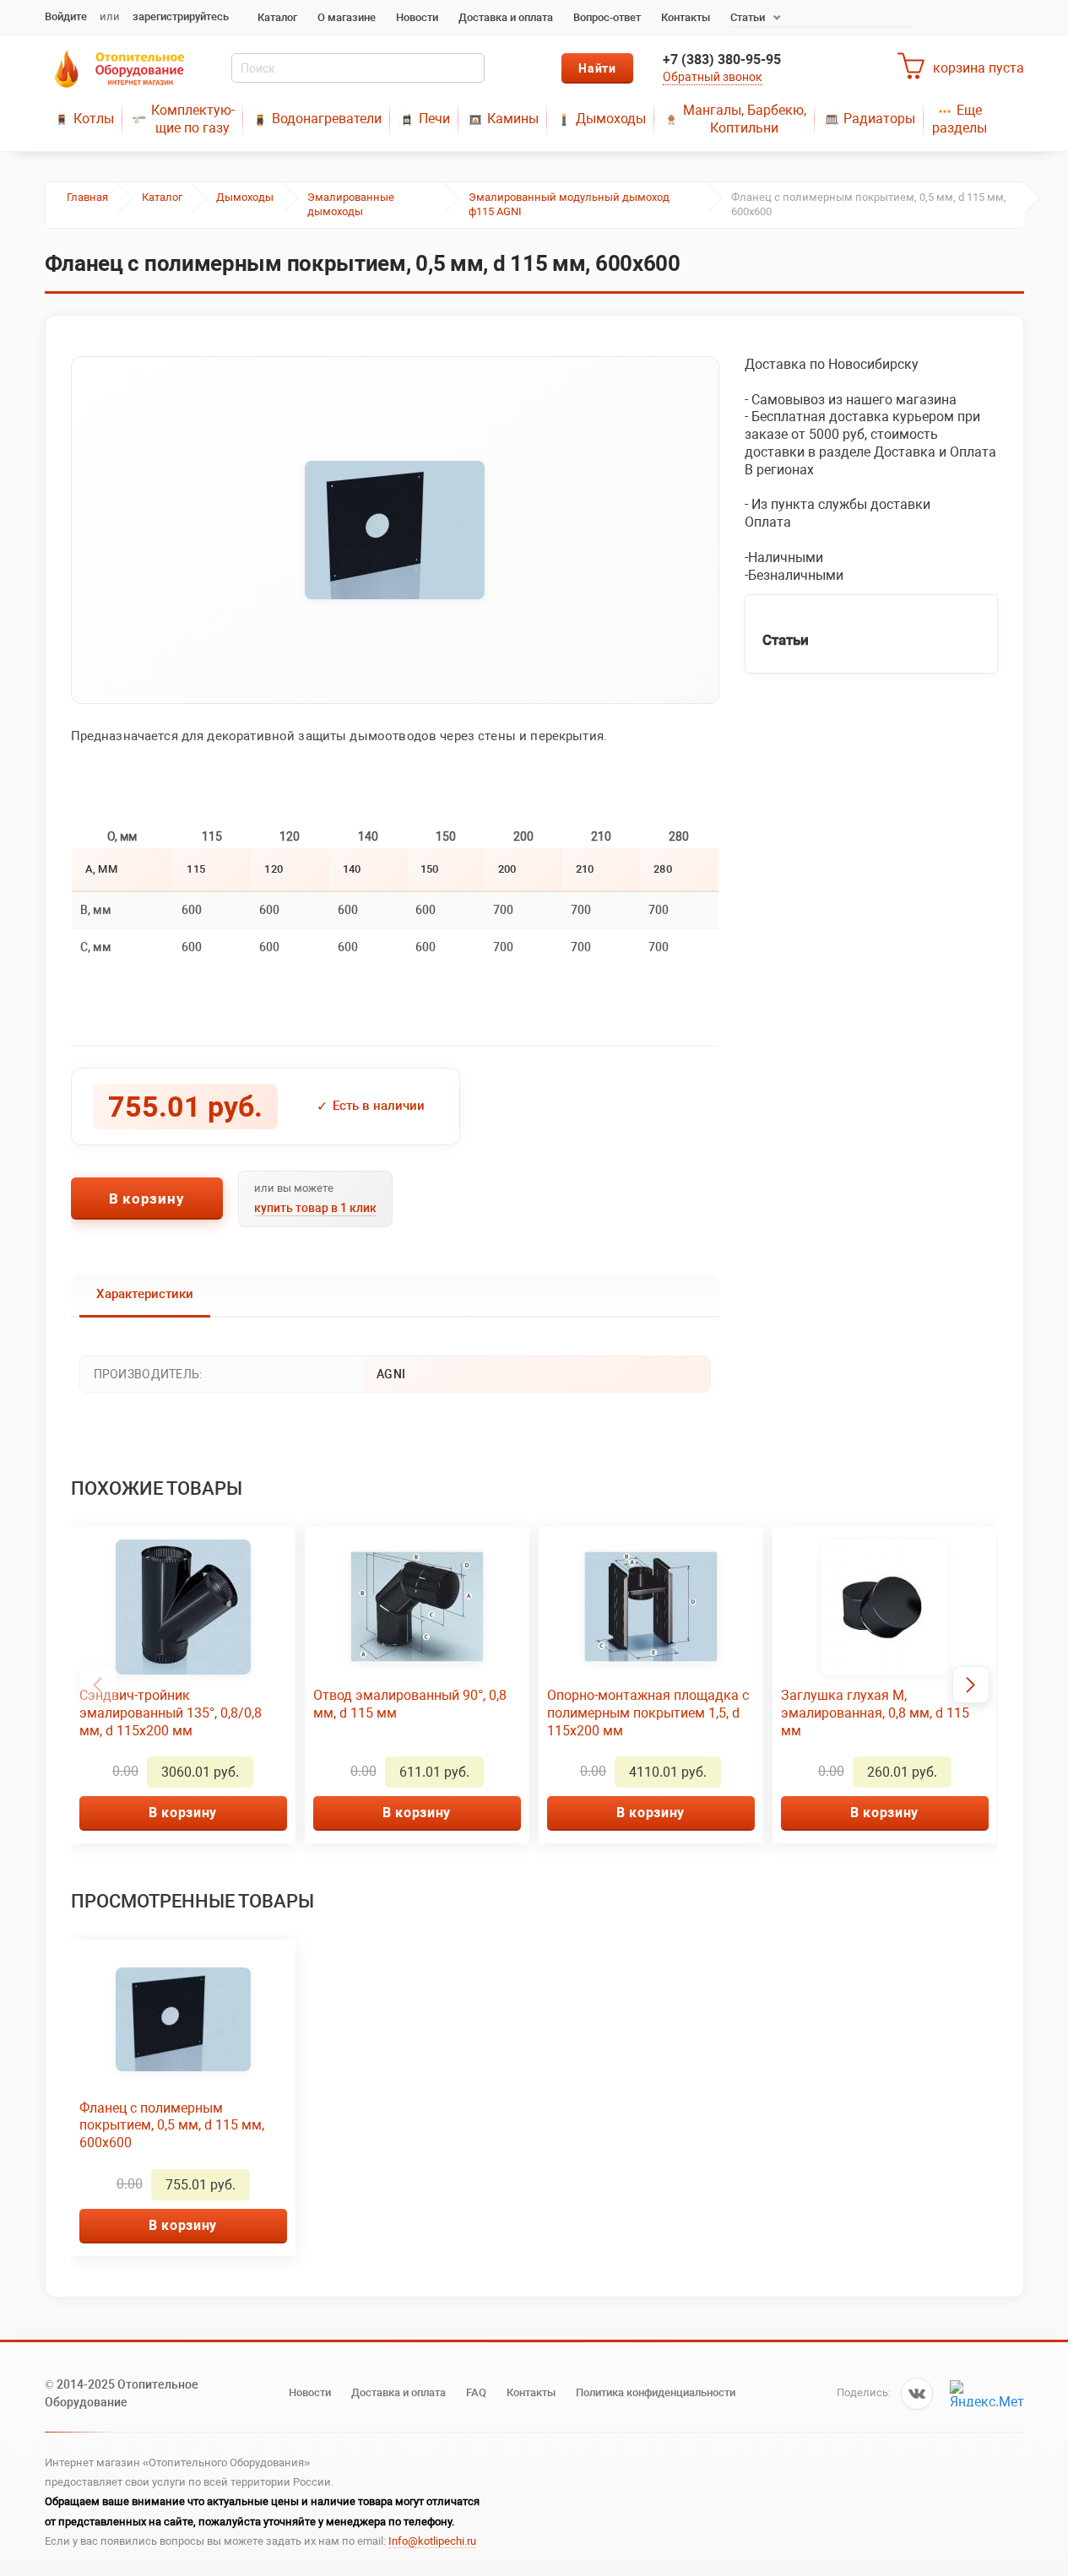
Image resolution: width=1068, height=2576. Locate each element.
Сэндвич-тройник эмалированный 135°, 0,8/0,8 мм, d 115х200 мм (171, 1713)
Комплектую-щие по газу (193, 119)
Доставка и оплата (506, 17)
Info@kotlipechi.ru (432, 2541)
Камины (513, 119)
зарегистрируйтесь (181, 16)
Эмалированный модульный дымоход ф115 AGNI (569, 204)
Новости (417, 17)
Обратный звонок (713, 77)
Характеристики (145, 1294)
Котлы (94, 119)
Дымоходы (611, 119)
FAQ (476, 2392)
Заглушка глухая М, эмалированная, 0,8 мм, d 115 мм (875, 1713)
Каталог (277, 17)
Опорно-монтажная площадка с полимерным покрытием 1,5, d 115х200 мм (648, 1713)
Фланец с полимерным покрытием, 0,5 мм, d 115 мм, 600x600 (172, 2126)
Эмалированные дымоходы (351, 204)
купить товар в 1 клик (315, 1208)
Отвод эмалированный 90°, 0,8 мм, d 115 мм (410, 1704)
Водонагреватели (327, 119)
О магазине (347, 17)
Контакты (686, 17)
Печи (434, 119)
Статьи (748, 17)
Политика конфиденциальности (656, 2392)
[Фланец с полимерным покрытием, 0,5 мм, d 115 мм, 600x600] (395, 530)
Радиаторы (879, 119)
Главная (87, 197)
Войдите (66, 16)
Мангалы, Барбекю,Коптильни (745, 119)
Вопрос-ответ (607, 17)
